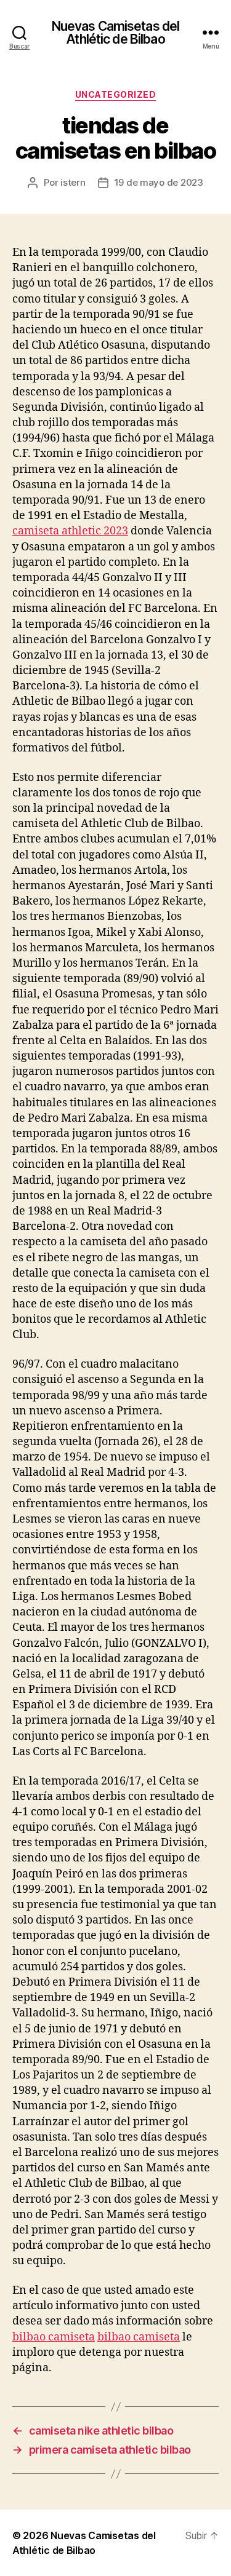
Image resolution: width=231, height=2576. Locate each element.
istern (73, 182)
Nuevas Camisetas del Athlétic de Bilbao (116, 33)
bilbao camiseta (54, 2337)
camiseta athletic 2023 (70, 531)
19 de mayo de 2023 (159, 182)
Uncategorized (116, 94)
